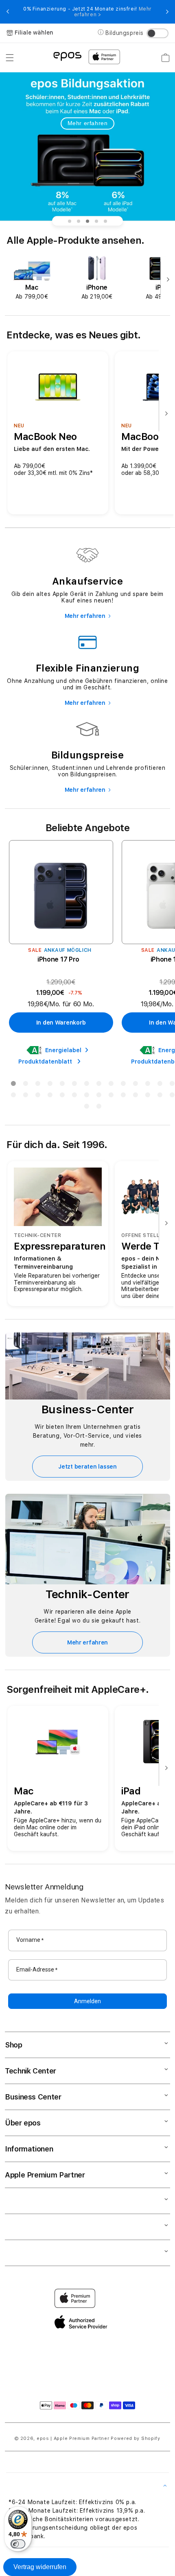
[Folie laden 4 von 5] (96, 221)
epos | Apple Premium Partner (73, 2438)
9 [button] (111, 1085)
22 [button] (98, 1096)
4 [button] (50, 1085)
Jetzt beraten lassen (87, 1467)
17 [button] (37, 1096)
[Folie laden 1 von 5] (70, 221)
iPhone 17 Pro (58, 959)
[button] (10, 58)
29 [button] (86, 1108)
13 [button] (160, 1085)
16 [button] (25, 1096)
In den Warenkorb (61, 1023)
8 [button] (98, 1085)
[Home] (67, 56)
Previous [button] (8, 12)
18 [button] (50, 1096)
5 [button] (62, 1085)
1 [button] (13, 1085)
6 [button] (74, 1085)
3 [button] (37, 1085)
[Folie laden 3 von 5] (87, 221)
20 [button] (74, 1096)
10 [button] (123, 1085)
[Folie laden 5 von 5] (105, 221)
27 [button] (160, 1096)
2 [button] (25, 1085)
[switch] (18, 2544)
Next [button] (167, 12)
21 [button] (86, 1096)
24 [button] (123, 1096)
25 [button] (135, 1096)
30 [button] (98, 1108)
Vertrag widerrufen (40, 2567)
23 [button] (111, 1096)
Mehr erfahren (88, 123)
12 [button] (147, 1085)
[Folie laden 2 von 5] (79, 221)
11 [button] (135, 1085)
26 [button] (147, 1096)
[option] (32, 278)
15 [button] (13, 1096)
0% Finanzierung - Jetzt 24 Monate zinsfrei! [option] (87, 12)
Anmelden (87, 2001)
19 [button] (62, 1096)
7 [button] (86, 1085)
